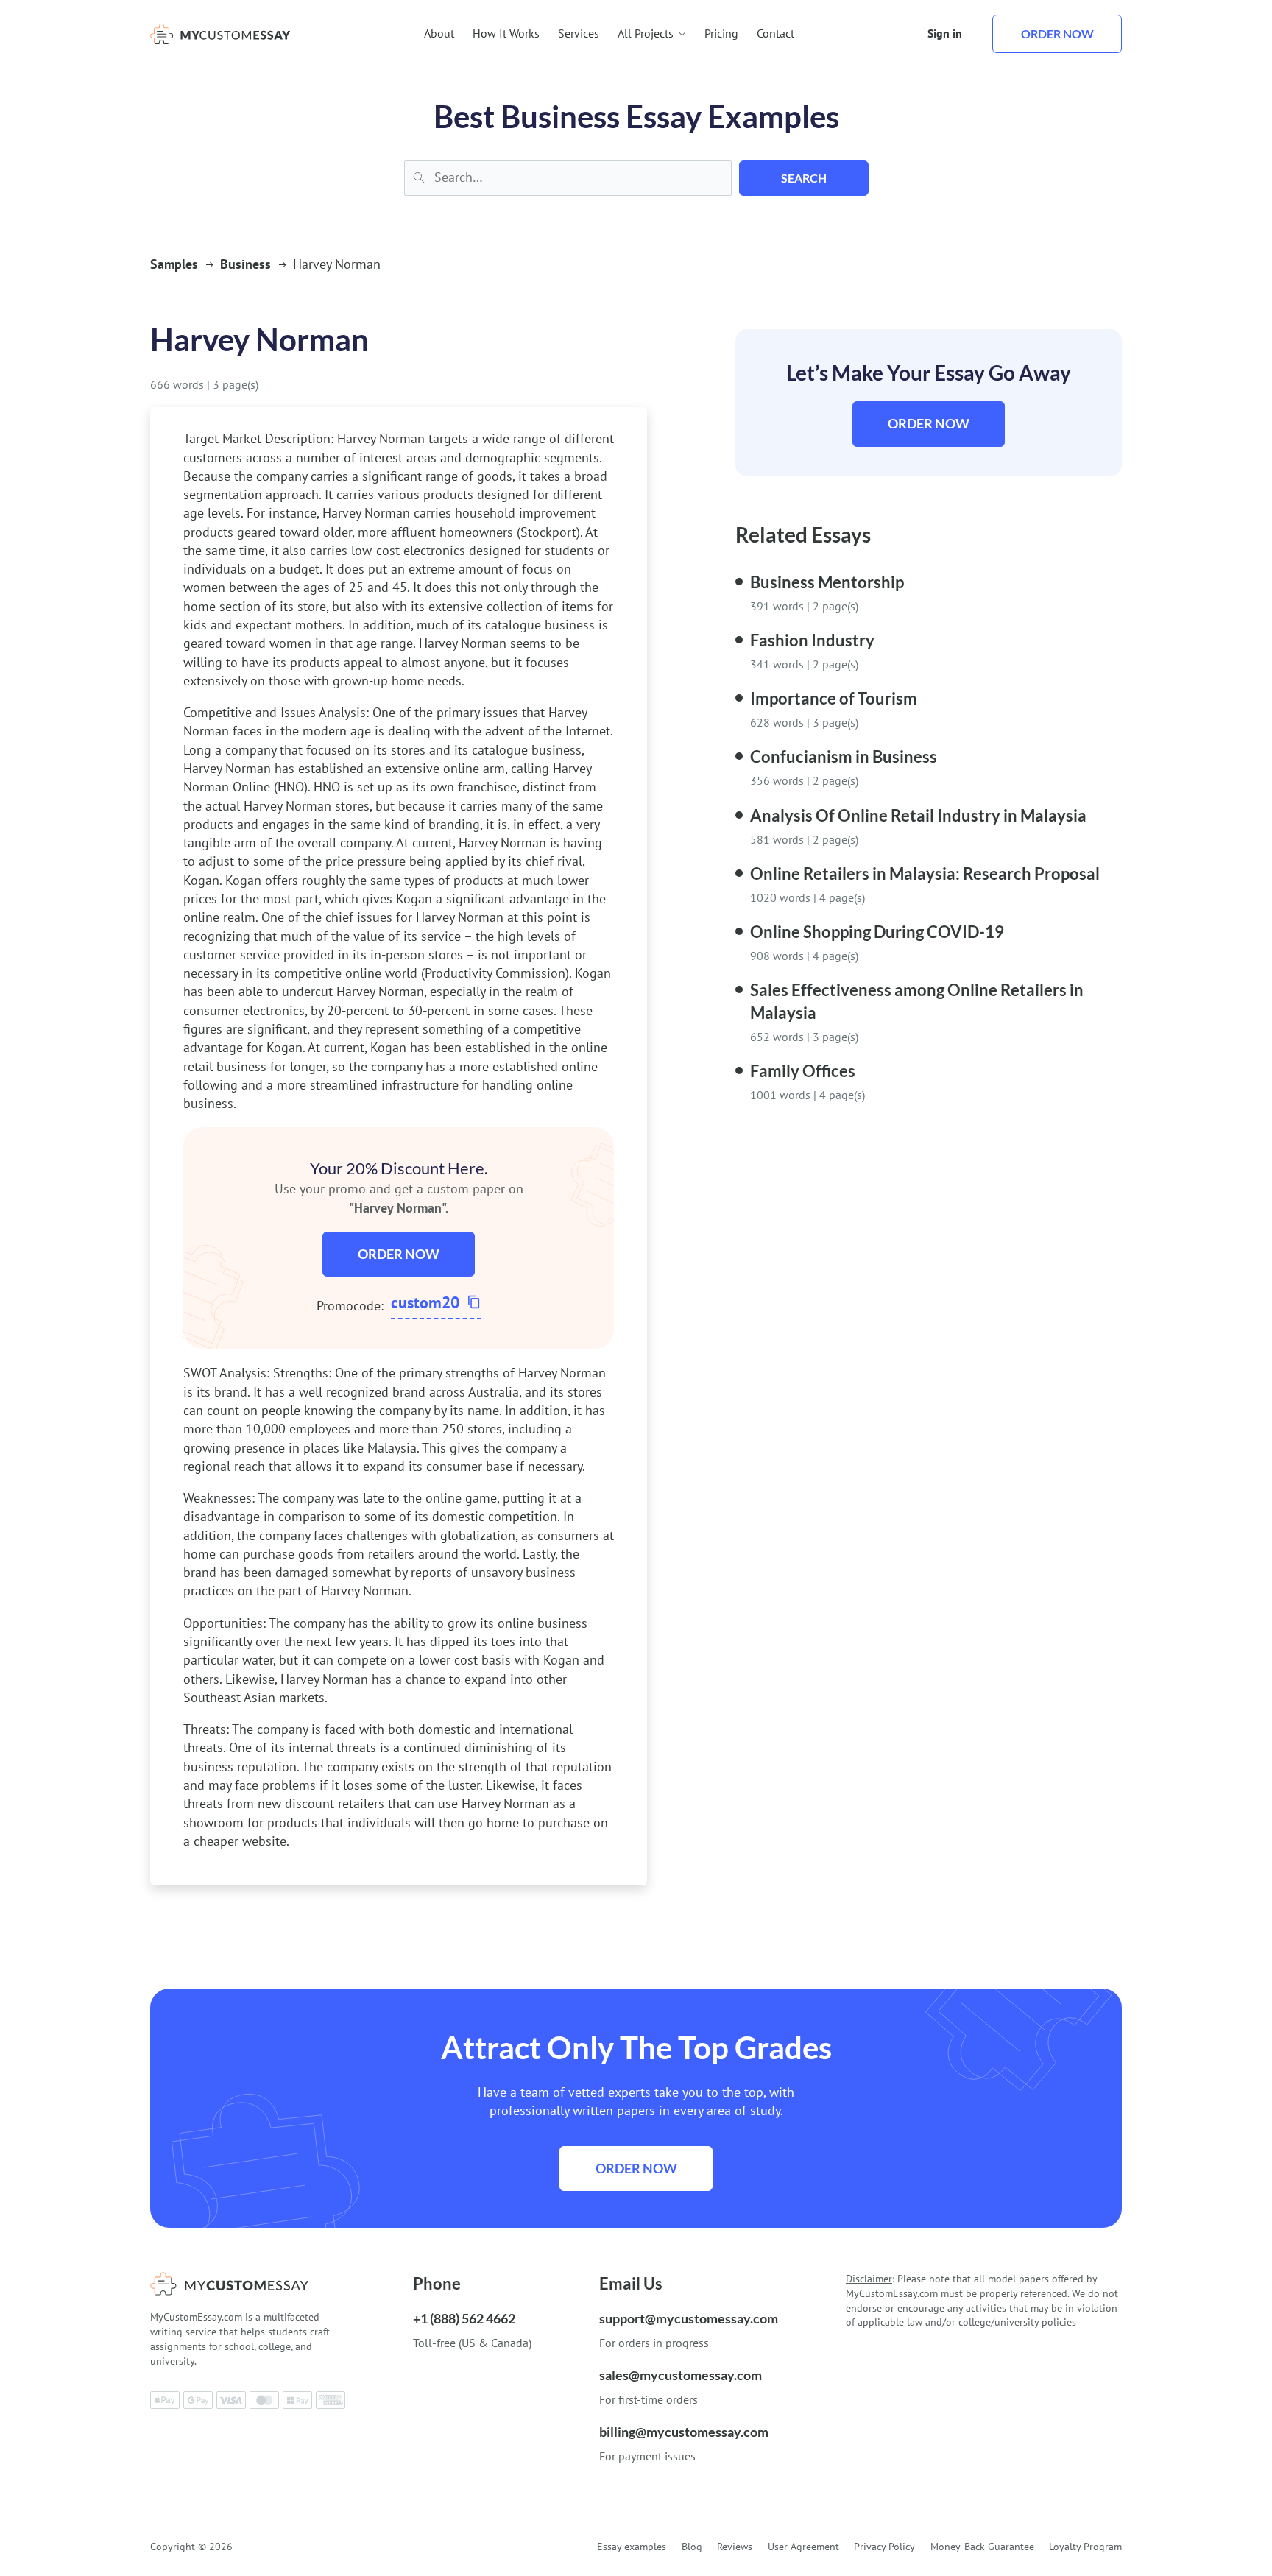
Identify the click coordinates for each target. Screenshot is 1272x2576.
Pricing (721, 33)
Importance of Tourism (834, 698)
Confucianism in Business (844, 756)
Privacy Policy (884, 2547)
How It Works (506, 33)
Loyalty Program (1085, 2547)
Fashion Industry (812, 640)
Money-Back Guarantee (982, 2547)
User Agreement (803, 2547)
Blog (692, 2547)
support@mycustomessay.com (689, 2318)
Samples (174, 264)
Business (245, 264)
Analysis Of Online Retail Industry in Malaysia (918, 815)
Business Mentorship (827, 582)
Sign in (945, 33)
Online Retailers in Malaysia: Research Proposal (925, 874)
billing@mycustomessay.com (684, 2432)
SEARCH (804, 178)
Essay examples (632, 2547)
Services (579, 33)
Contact (775, 33)
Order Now (399, 1254)
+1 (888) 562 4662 (464, 2318)
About (439, 33)
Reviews (735, 2547)
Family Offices (803, 1071)
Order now (1057, 33)
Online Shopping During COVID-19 (877, 932)
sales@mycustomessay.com (681, 2375)
